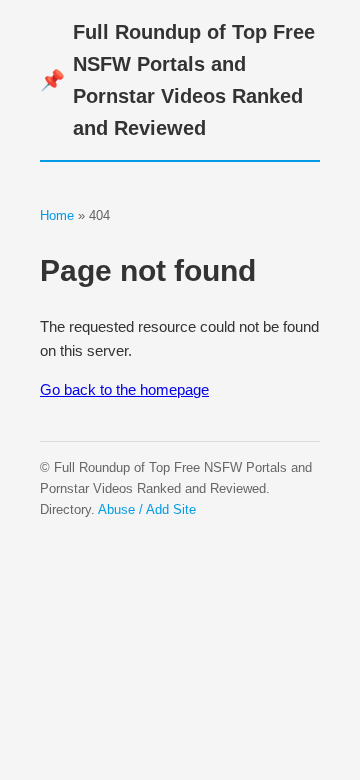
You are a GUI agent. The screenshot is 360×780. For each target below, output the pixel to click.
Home (57, 215)
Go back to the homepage (124, 389)
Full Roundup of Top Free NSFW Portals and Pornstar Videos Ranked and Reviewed (177, 80)
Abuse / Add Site (147, 509)
